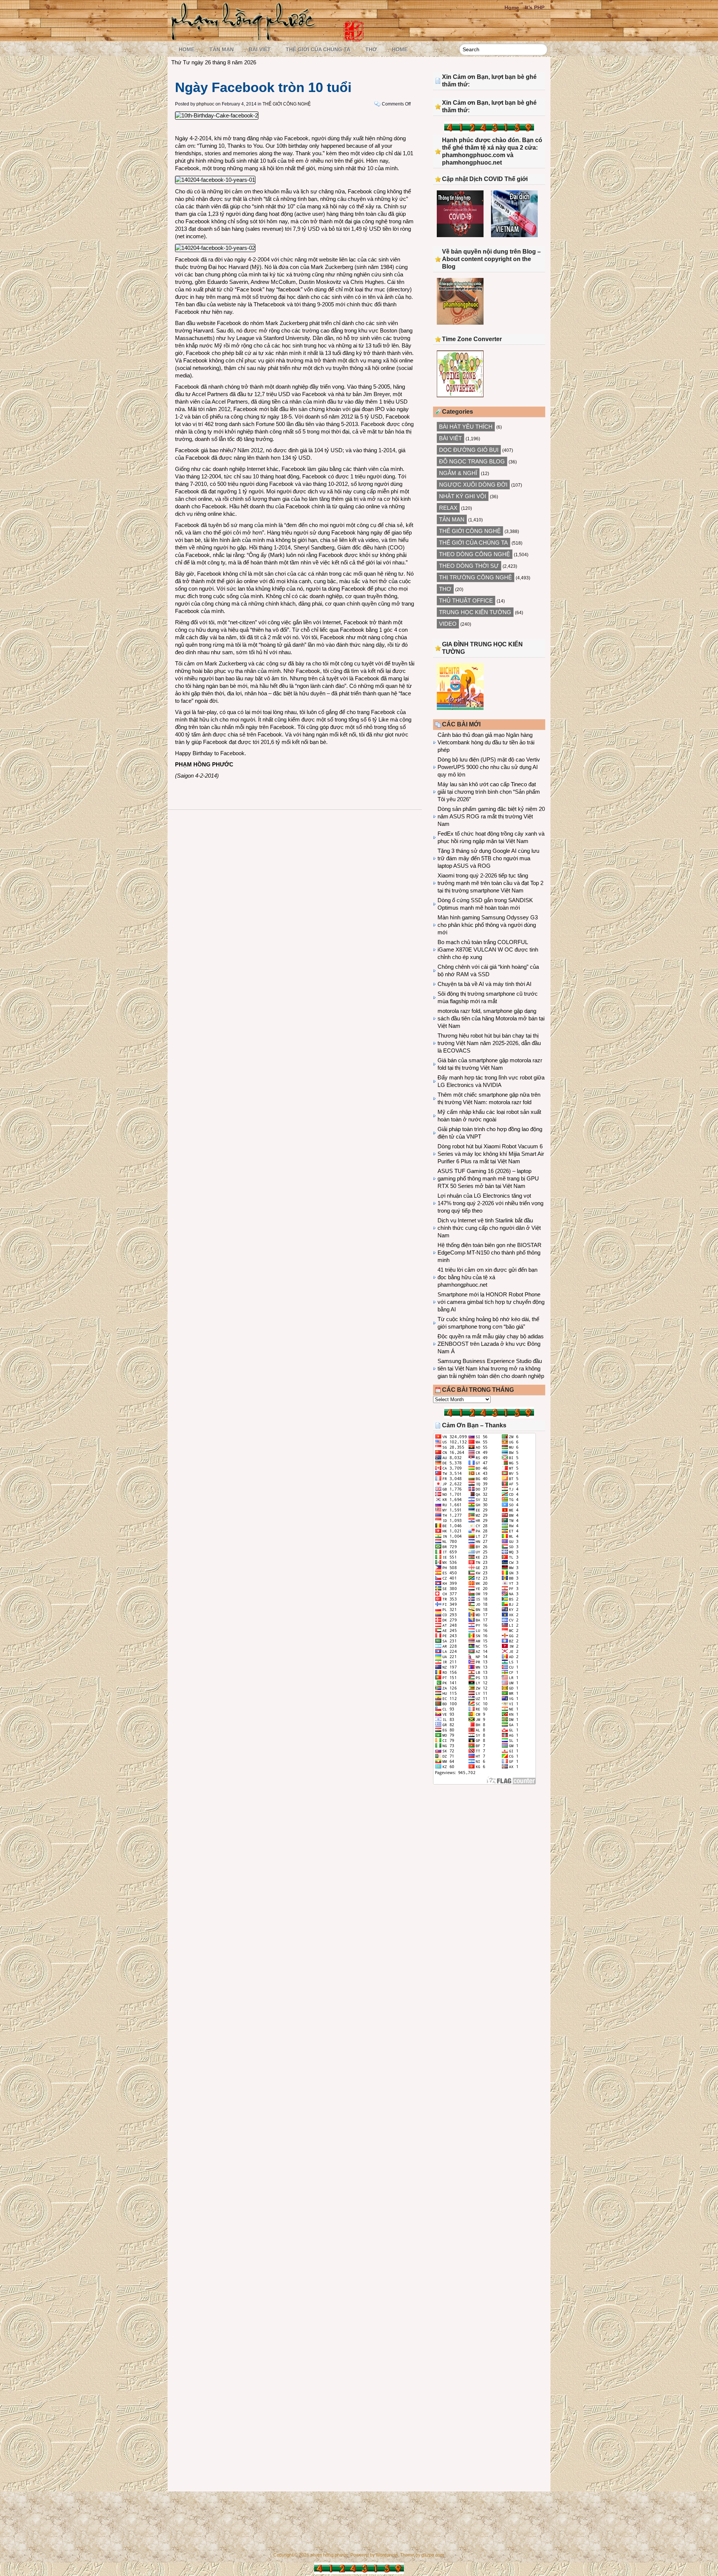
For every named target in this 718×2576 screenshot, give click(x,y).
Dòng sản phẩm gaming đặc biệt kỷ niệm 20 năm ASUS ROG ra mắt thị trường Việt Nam (491, 816)
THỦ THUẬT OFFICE (466, 601)
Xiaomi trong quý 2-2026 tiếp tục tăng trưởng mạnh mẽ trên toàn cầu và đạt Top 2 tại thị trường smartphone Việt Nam (490, 883)
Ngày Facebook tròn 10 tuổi (263, 87)
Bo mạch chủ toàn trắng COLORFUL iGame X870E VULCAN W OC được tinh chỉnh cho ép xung (488, 949)
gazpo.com (433, 2555)
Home (512, 7)
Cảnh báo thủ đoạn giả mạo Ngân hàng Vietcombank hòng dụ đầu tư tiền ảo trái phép (486, 742)
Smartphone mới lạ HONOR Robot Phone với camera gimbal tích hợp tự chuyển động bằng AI (491, 1302)
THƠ (371, 49)
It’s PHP (535, 7)
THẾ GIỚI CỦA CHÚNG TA (318, 49)
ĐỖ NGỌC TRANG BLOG (472, 461)
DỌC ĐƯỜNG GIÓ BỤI (469, 450)
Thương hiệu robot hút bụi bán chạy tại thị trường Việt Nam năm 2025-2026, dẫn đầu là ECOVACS (489, 1043)
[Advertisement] (489, 1852)
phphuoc (205, 104)
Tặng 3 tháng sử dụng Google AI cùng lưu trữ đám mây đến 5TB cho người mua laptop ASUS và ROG (488, 858)
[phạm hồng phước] (245, 38)
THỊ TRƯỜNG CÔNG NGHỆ (475, 577)
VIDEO (448, 624)
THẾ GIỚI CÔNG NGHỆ (287, 104)
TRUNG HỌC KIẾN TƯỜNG (475, 612)
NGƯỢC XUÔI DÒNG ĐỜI (473, 485)
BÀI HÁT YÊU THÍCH (466, 427)
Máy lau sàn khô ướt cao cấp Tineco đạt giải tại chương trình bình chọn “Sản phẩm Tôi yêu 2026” (489, 792)
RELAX (448, 508)
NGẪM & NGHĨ (458, 473)
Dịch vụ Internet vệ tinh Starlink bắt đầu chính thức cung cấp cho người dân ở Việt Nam (489, 1228)
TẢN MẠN (222, 49)
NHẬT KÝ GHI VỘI (463, 496)
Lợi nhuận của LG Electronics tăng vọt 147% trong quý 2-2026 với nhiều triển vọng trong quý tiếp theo (490, 1203)
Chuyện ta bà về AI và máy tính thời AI (484, 984)
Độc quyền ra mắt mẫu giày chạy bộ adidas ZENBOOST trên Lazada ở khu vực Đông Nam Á (491, 1344)
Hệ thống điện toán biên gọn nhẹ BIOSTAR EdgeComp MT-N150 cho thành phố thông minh (490, 1252)
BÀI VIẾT (260, 49)
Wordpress (387, 2555)
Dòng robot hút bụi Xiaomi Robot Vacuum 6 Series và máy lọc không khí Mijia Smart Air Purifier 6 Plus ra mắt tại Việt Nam (491, 1154)
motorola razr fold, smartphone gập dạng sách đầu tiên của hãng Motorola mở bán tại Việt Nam (491, 1018)
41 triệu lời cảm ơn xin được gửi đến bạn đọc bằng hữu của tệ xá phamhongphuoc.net (487, 1277)
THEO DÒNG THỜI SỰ (469, 566)
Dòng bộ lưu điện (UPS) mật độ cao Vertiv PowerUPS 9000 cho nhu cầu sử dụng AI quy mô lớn (489, 767)
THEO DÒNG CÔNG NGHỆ (475, 554)
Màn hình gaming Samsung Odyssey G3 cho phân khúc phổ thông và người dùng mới (488, 925)
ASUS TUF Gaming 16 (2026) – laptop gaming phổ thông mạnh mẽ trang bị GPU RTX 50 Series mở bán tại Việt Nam (488, 1178)
